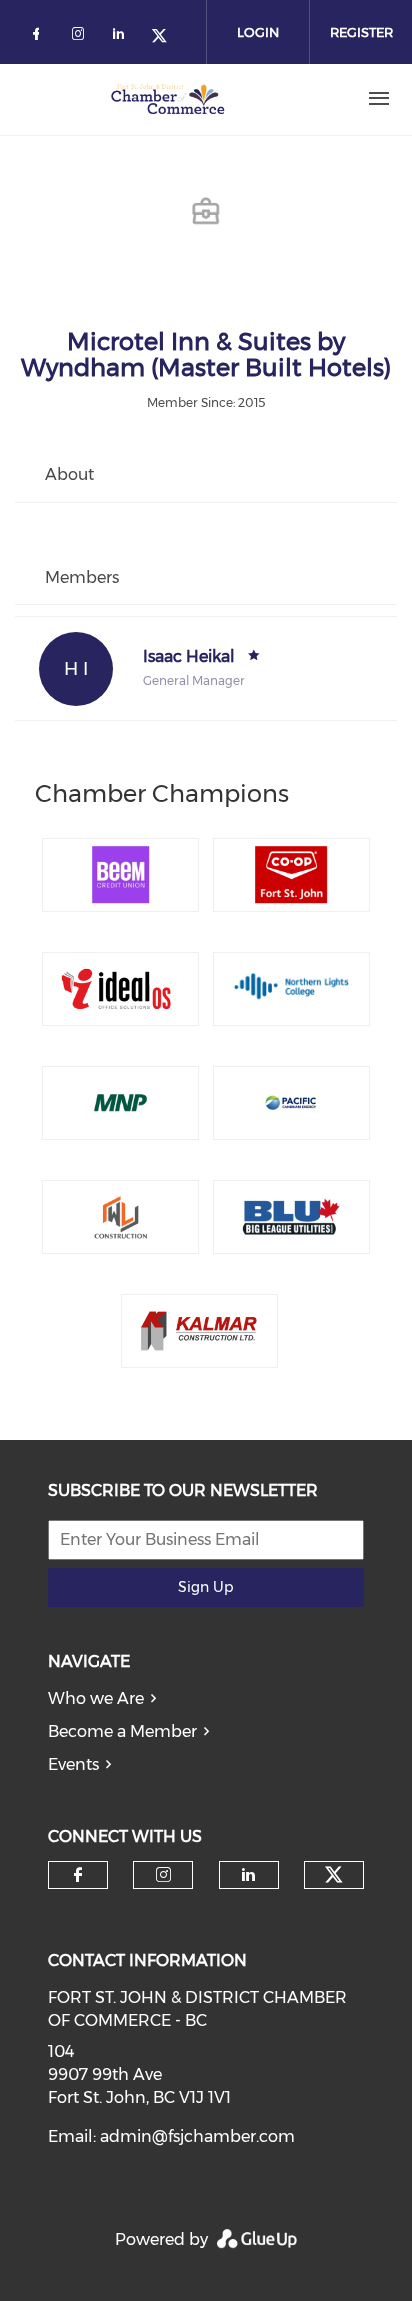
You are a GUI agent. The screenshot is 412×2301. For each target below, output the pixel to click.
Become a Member (122, 1731)
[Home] (168, 99)
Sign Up (205, 1587)
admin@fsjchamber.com (197, 2136)
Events (73, 1764)
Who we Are (96, 1698)
